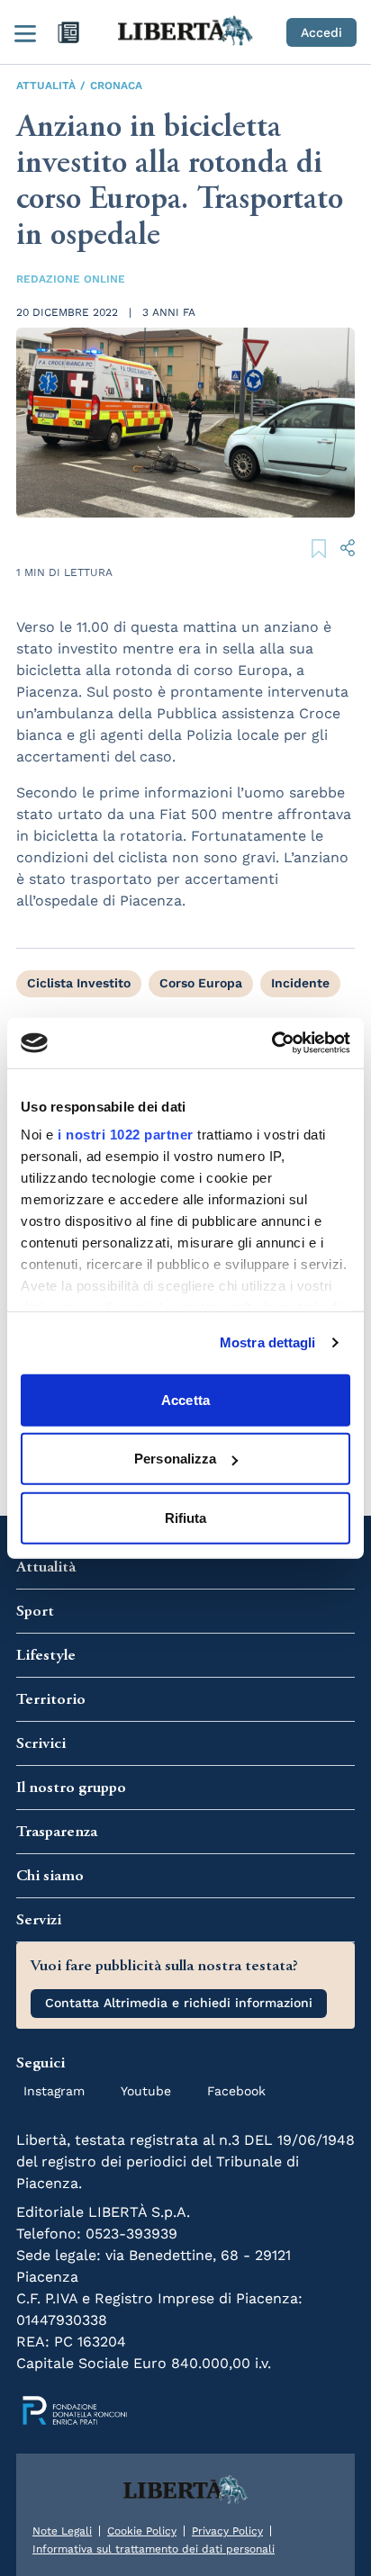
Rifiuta (186, 1517)
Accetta (185, 1399)
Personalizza (175, 1459)
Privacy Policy (227, 2531)
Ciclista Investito (79, 983)
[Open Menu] (25, 32)
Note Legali (62, 2531)
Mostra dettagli (268, 1342)
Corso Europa (201, 983)
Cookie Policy (142, 2531)
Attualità (46, 86)
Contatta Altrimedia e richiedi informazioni (179, 2003)
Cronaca (116, 86)
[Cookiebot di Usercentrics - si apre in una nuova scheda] (271, 1043)
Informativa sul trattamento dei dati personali (154, 2549)
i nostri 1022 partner (126, 1135)
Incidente (300, 983)
